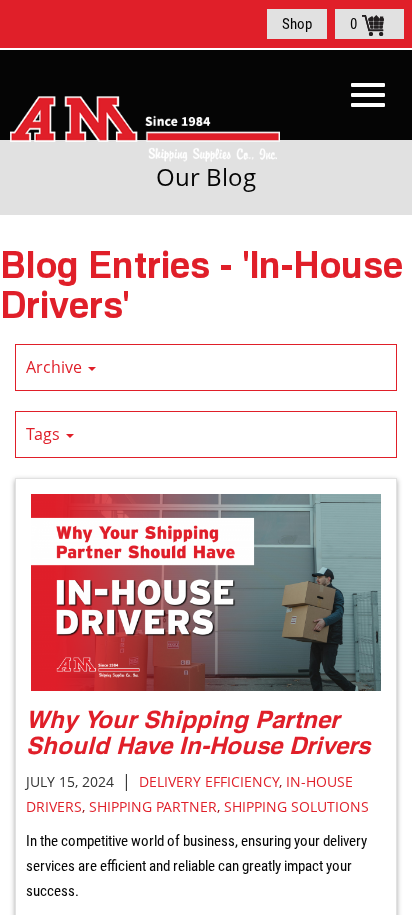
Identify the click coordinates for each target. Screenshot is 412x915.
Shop (297, 24)
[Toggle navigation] (368, 95)
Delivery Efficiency (209, 781)
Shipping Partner (153, 806)
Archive (56, 367)
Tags (45, 434)
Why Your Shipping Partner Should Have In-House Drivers (198, 731)
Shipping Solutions (296, 806)
